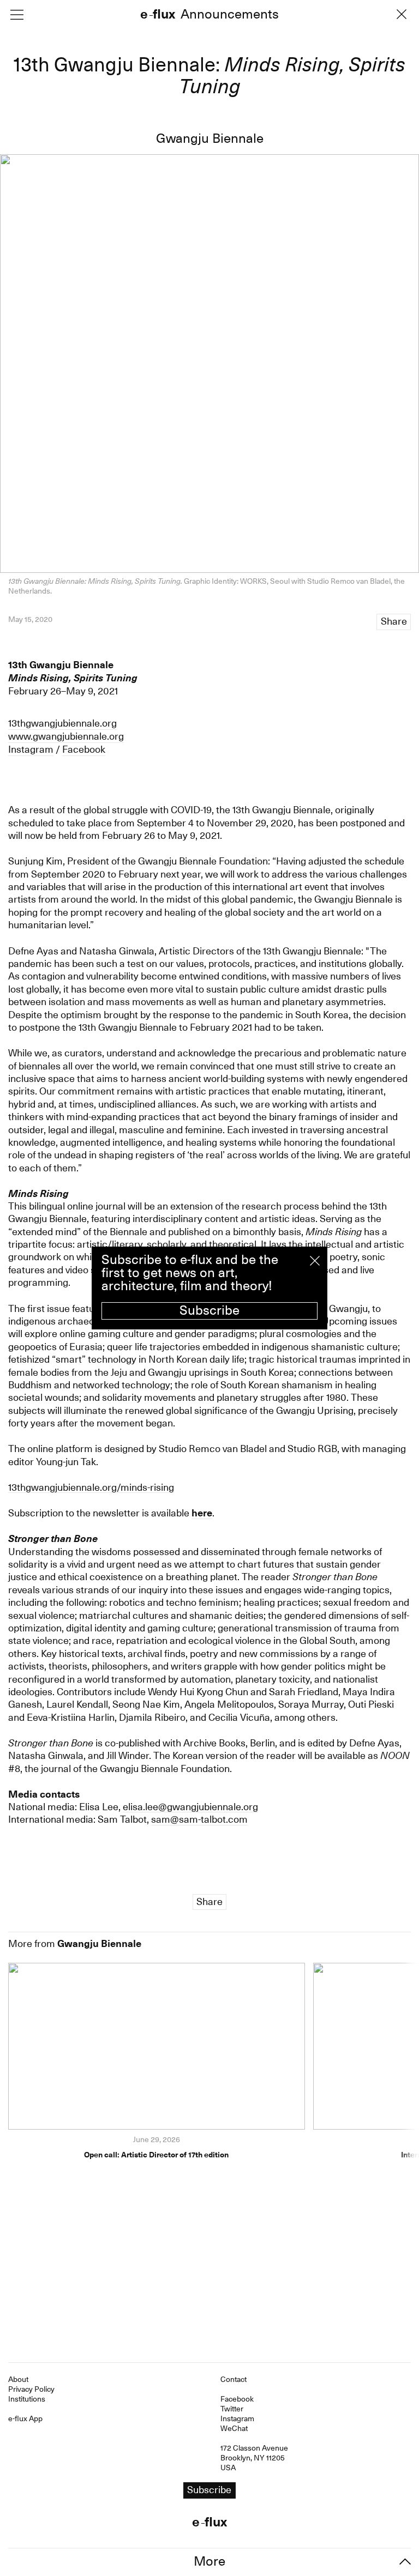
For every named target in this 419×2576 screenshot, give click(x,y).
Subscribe (209, 1310)
